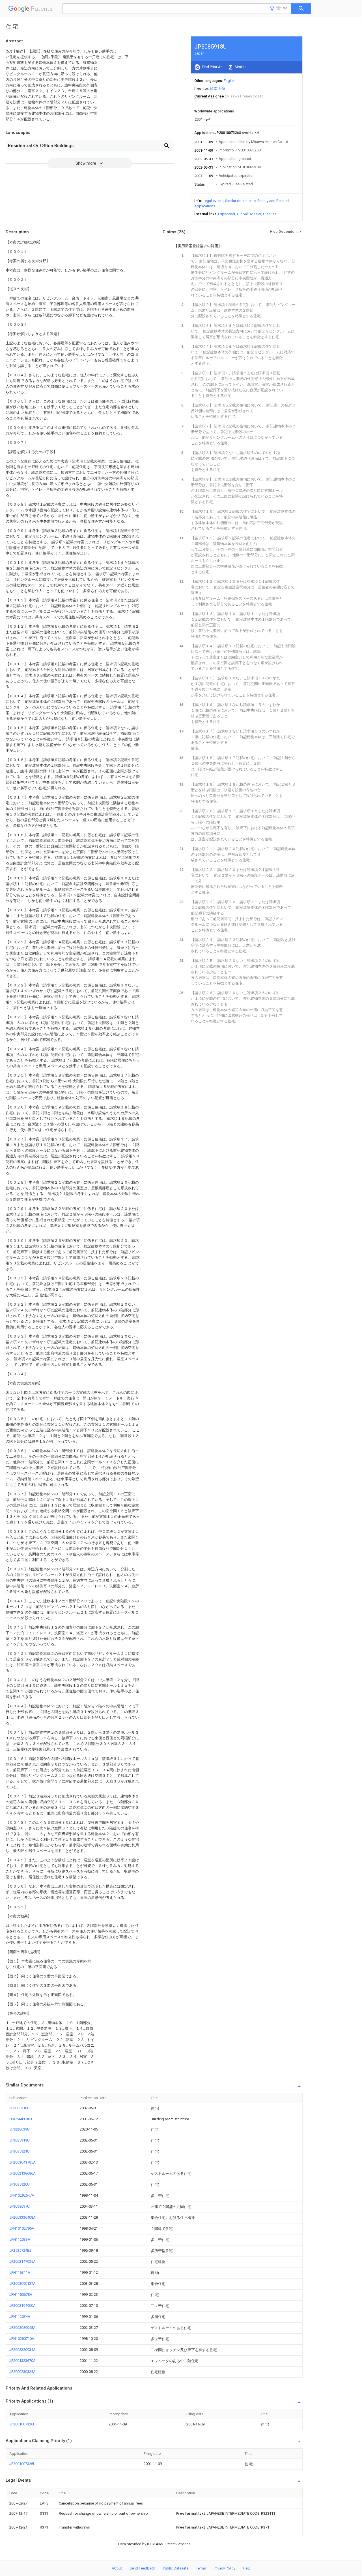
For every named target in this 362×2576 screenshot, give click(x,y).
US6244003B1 (21, 2119)
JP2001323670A (22, 2361)
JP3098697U (20, 2206)
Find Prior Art (212, 67)
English (230, 81)
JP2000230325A (22, 2372)
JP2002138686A (22, 2173)
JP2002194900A (22, 2306)
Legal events (213, 201)
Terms (201, 2568)
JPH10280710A (22, 2339)
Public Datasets (176, 2568)
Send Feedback (142, 2568)
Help (247, 2568)
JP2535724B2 (20, 2250)
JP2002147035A (22, 2261)
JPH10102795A (22, 2228)
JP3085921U (20, 2151)
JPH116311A (20, 2272)
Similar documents (240, 201)
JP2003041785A (22, 2162)
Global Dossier (249, 214)
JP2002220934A (22, 2350)
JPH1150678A (21, 2295)
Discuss (270, 214)
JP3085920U (20, 2184)
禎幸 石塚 (218, 89)
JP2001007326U (22, 2424)
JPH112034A (20, 2317)
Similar (240, 67)
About (117, 2568)
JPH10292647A (22, 2195)
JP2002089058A (22, 2328)
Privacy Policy (224, 2568)
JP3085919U (20, 2140)
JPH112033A (20, 2239)
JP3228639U (20, 2129)
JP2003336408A (22, 2217)
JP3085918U (20, 2108)
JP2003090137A (22, 2283)
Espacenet (227, 214)
